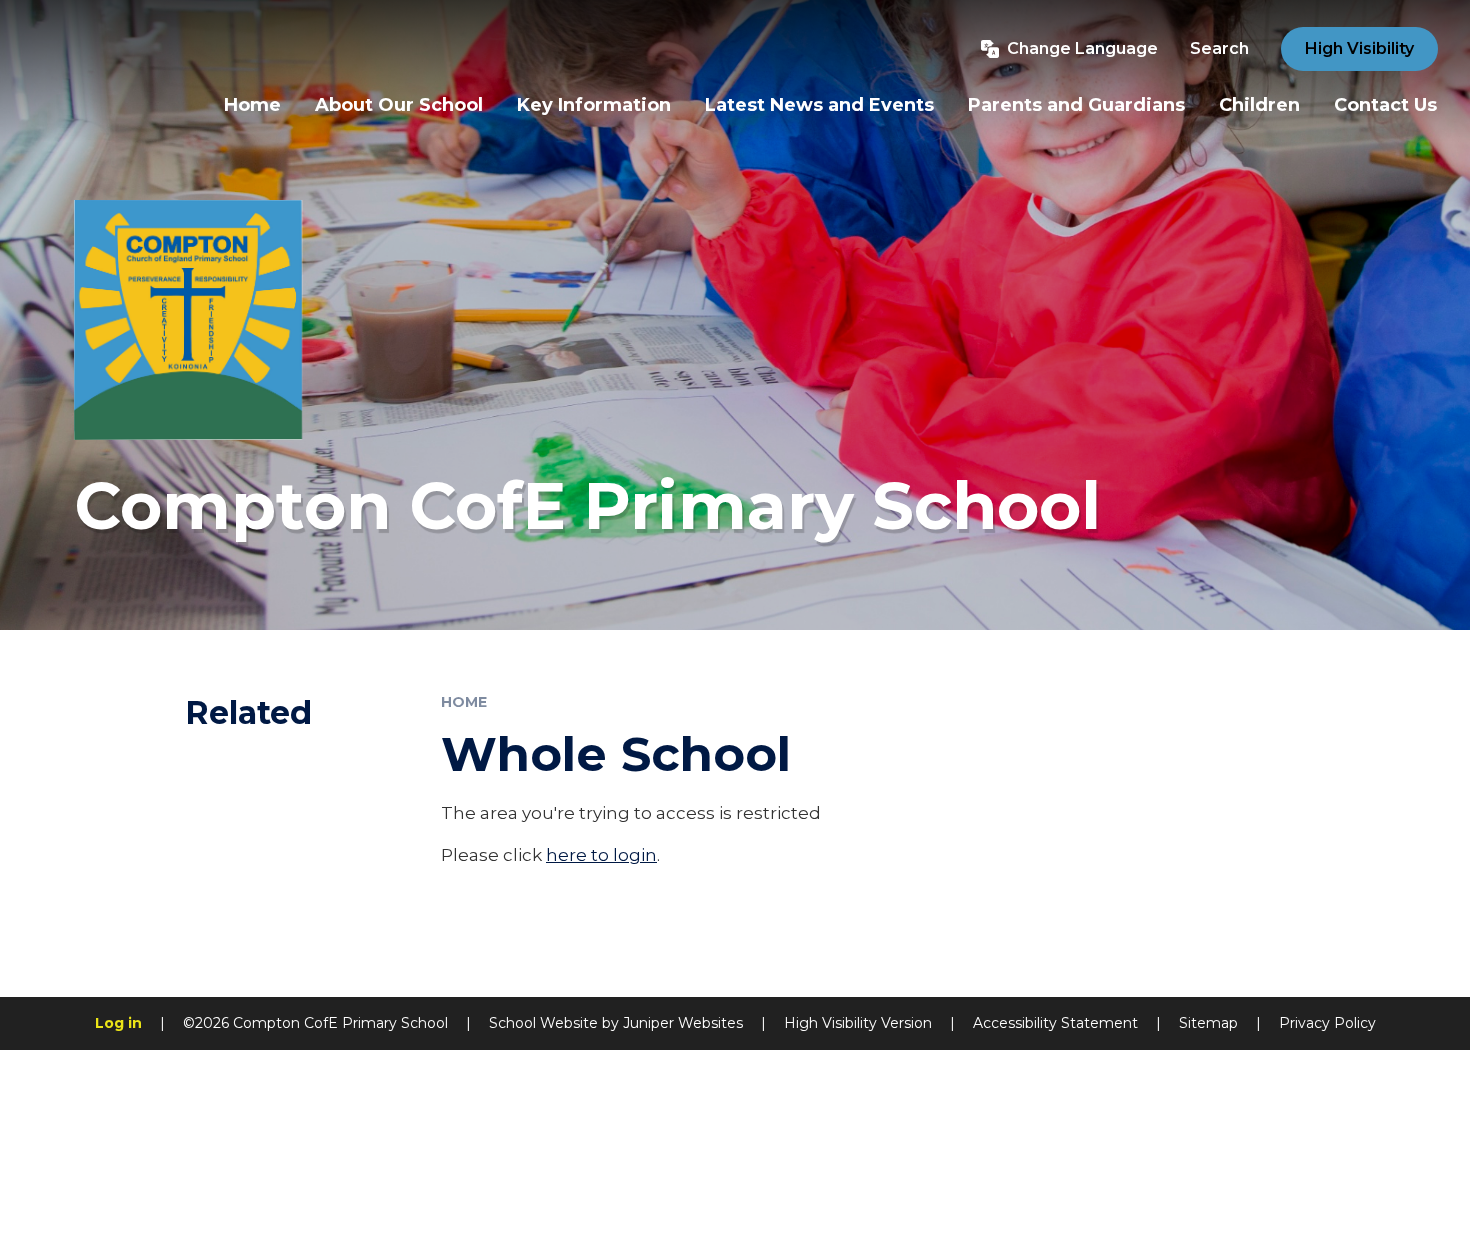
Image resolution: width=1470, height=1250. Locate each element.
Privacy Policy (1327, 1023)
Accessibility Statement (1055, 1023)
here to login (601, 855)
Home (464, 702)
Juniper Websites (683, 1023)
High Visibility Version (858, 1023)
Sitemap (1208, 1023)
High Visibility (1359, 48)
